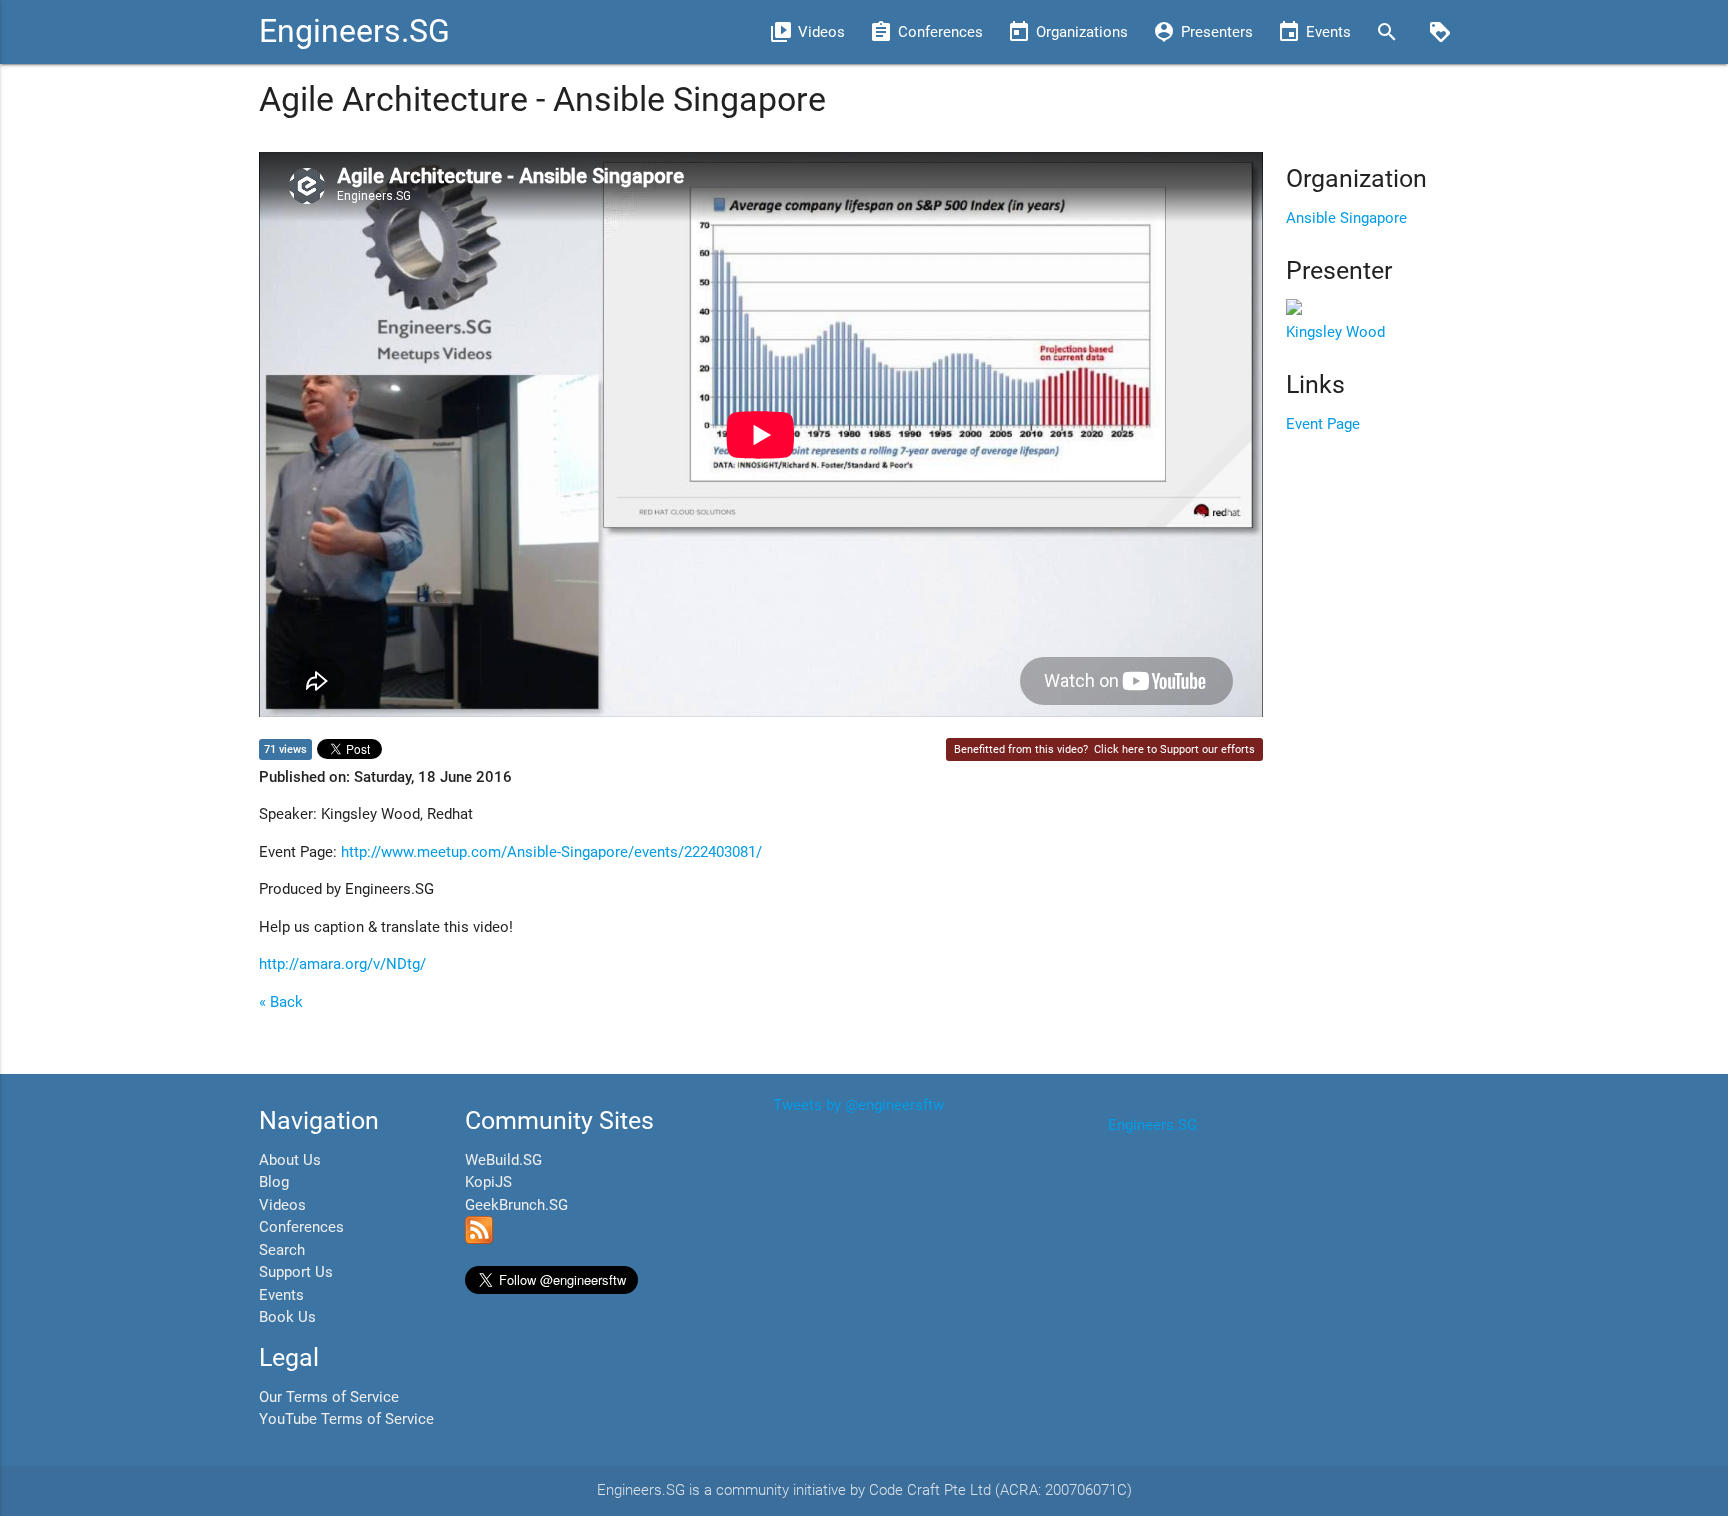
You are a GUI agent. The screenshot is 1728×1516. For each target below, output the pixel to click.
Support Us (296, 1272)
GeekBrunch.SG (516, 1205)
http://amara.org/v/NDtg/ (342, 964)
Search (282, 1250)
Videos (282, 1205)
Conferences (301, 1227)
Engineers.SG (354, 31)
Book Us (287, 1317)
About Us (290, 1160)
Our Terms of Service (329, 1397)
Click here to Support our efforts (1174, 749)
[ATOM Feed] (479, 1239)
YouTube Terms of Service (346, 1419)
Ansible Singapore (1346, 218)
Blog (274, 1182)
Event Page (1323, 424)
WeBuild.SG (503, 1160)
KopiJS (488, 1182)
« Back (281, 1002)
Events (281, 1295)
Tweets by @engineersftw (858, 1105)
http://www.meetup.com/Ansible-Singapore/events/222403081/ (551, 852)
